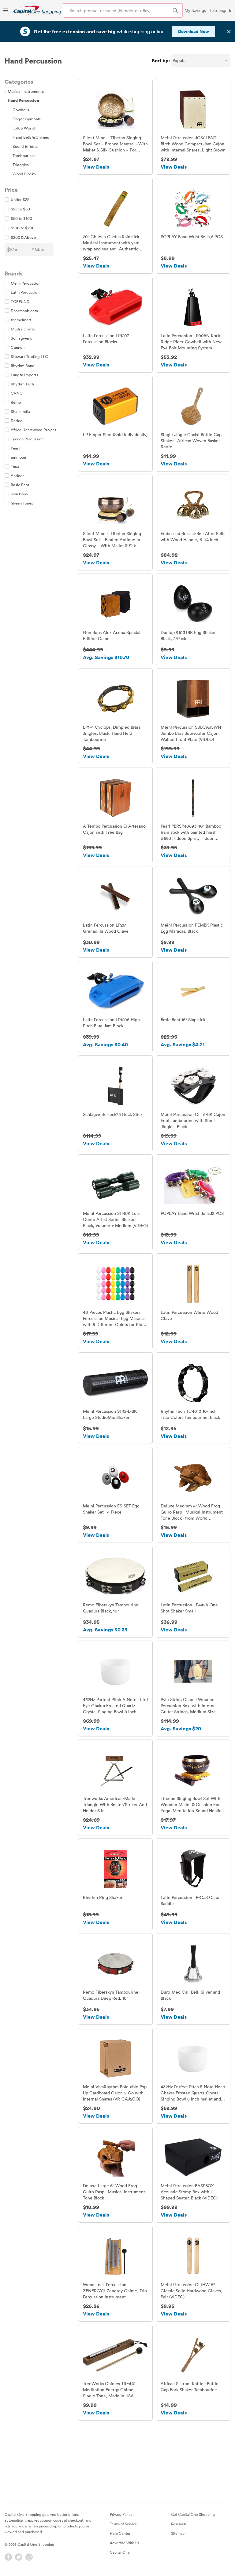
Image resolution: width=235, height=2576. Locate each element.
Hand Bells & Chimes (31, 137)
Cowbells (21, 110)
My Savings (195, 10)
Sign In (226, 10)
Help (213, 10)
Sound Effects (25, 146)
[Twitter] (19, 2557)
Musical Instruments (24, 91)
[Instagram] (29, 2557)
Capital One (120, 2552)
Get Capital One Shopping (193, 2514)
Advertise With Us (125, 2543)
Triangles (21, 165)
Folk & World (24, 128)
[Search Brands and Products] (175, 10)
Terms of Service (123, 2524)
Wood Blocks (24, 174)
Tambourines (24, 155)
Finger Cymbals (27, 119)
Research (179, 2524)
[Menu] (6, 10)
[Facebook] (8, 2557)
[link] (37, 10)
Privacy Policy (121, 2514)
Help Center (120, 2533)
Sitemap (178, 2533)
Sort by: (161, 60)
